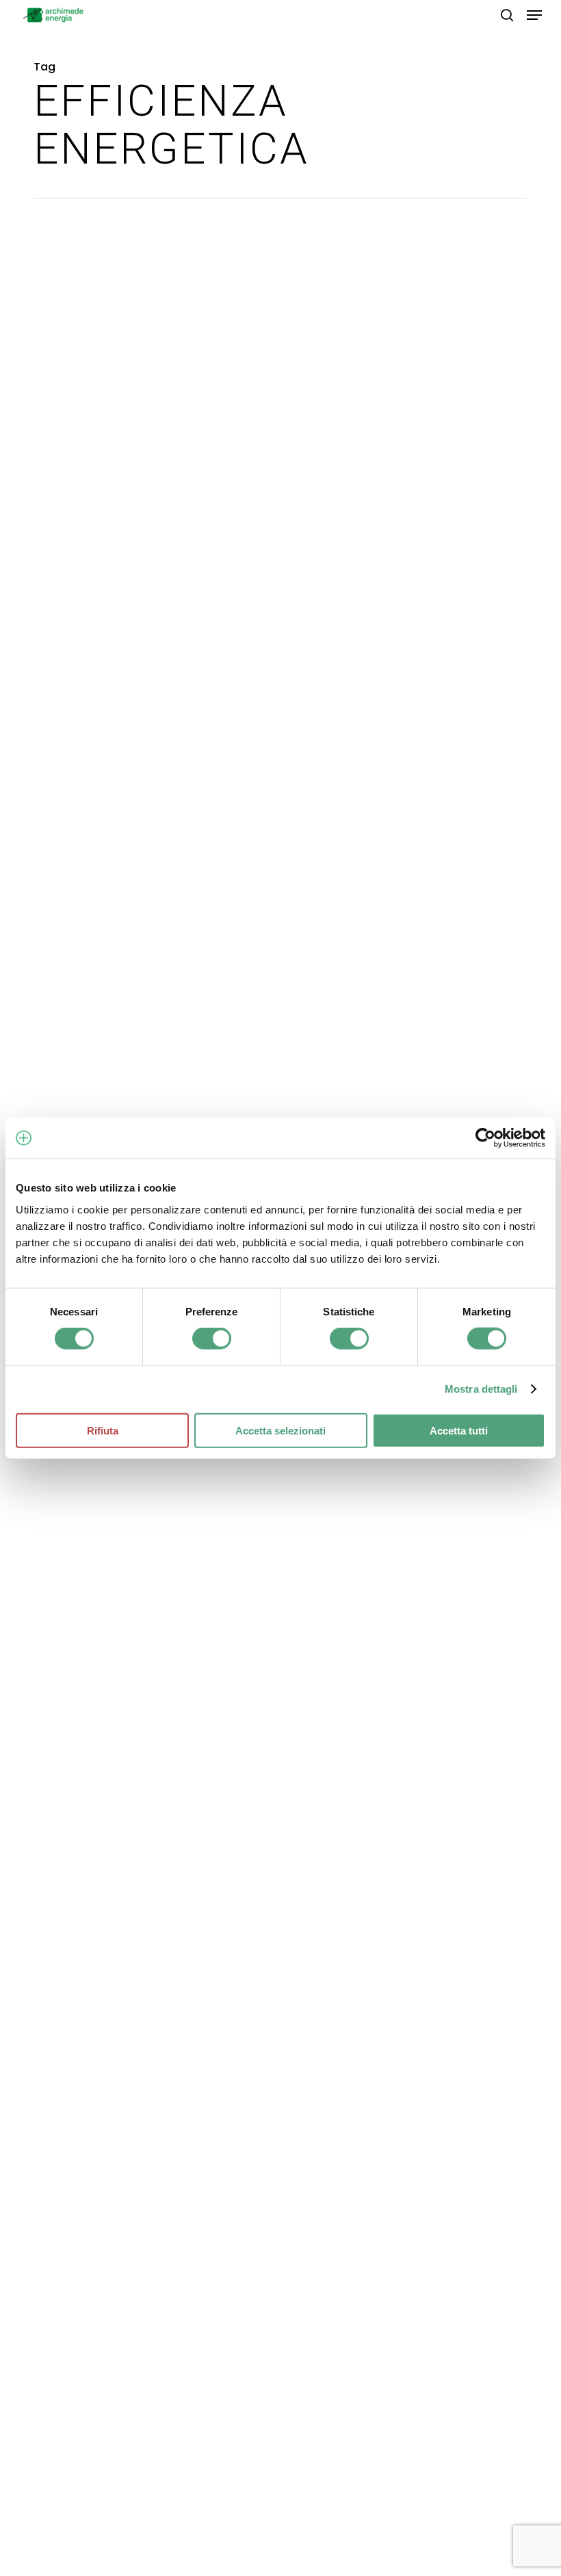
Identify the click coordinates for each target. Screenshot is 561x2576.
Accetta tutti (459, 1430)
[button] (534, 15)
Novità (51, 1474)
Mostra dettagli (481, 1389)
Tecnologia (99, 1474)
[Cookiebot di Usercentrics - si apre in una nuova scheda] (485, 1138)
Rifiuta (103, 1430)
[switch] (212, 1339)
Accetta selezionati (280, 1430)
